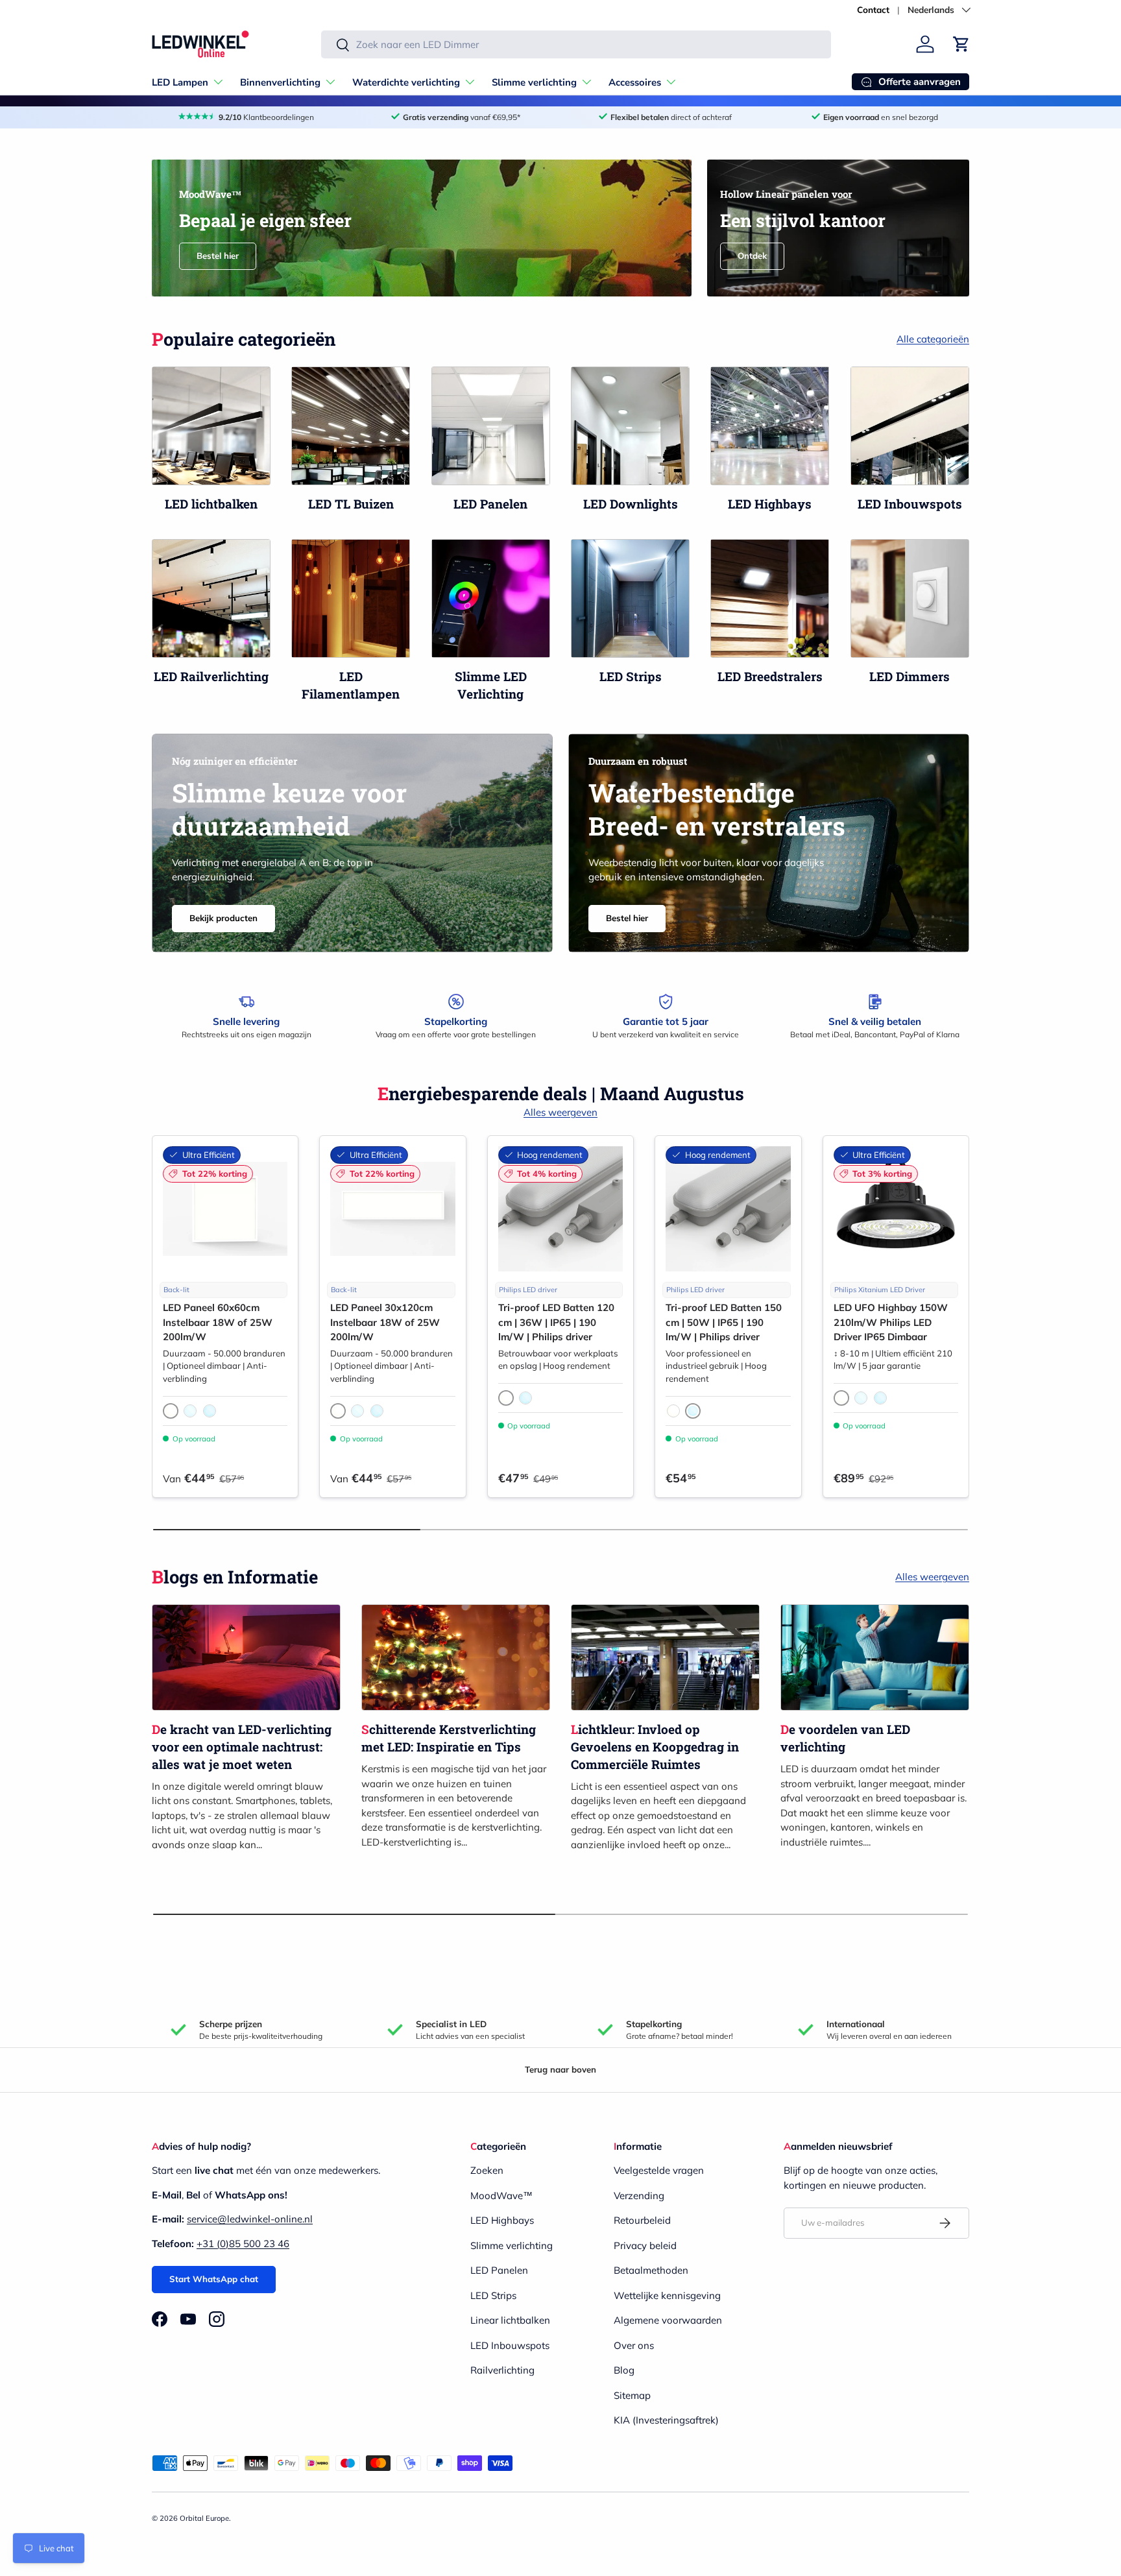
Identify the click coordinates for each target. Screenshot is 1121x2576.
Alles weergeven (560, 1112)
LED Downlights (631, 504)
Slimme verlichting (534, 82)
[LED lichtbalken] (211, 426)
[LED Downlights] (630, 426)
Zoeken (487, 2170)
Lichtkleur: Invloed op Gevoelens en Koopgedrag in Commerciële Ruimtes (655, 1746)
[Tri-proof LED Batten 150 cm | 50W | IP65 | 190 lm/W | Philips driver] (728, 1209)
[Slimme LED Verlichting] (491, 598)
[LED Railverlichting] (211, 598)
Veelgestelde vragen (659, 2170)
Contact (873, 9)
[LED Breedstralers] (770, 598)
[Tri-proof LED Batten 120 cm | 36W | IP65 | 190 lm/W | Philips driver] (560, 1209)
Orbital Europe (204, 2518)
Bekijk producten (223, 918)
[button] (961, 44)
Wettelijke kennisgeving (667, 2295)
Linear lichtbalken (510, 2320)
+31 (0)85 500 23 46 (243, 2244)
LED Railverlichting (211, 676)
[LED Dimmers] (910, 598)
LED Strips (631, 676)
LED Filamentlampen (351, 685)
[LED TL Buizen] (351, 426)
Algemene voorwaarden (668, 2320)
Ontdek (752, 256)
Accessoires (635, 82)
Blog (624, 2370)
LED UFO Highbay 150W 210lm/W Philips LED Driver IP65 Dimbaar (891, 1322)
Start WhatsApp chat (214, 2279)
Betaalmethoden (651, 2270)
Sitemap (632, 2395)
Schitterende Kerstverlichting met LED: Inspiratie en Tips (449, 1738)
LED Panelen (490, 504)
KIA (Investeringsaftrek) (666, 2420)
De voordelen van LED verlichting (845, 1738)
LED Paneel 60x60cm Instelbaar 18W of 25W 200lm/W (218, 1322)
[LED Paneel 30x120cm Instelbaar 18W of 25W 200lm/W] (392, 1209)
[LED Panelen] (491, 426)
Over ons (634, 2345)
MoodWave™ (501, 2196)
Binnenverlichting (280, 82)
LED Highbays (770, 504)
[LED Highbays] (770, 426)
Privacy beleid (645, 2245)
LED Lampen (180, 82)
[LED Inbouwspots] (910, 426)
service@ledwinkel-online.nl (250, 2219)
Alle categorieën (933, 339)
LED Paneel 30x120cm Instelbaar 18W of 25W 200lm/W (385, 1322)
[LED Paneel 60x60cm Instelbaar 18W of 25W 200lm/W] (225, 1209)
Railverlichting (502, 2370)
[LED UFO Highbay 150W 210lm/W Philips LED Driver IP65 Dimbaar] (896, 1209)
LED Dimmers (910, 676)
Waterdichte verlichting (406, 82)
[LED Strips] (630, 598)
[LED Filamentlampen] (351, 598)
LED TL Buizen (351, 504)
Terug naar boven (560, 2069)
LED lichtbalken (211, 504)
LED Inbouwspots (910, 504)
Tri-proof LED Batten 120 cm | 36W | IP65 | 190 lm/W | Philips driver (556, 1322)
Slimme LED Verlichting (491, 685)
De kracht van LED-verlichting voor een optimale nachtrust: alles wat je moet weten (242, 1746)
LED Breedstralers (770, 676)
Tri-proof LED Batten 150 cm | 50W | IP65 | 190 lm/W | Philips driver (724, 1322)
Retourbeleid (642, 2220)
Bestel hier (218, 256)
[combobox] (576, 44)
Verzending (639, 2196)
